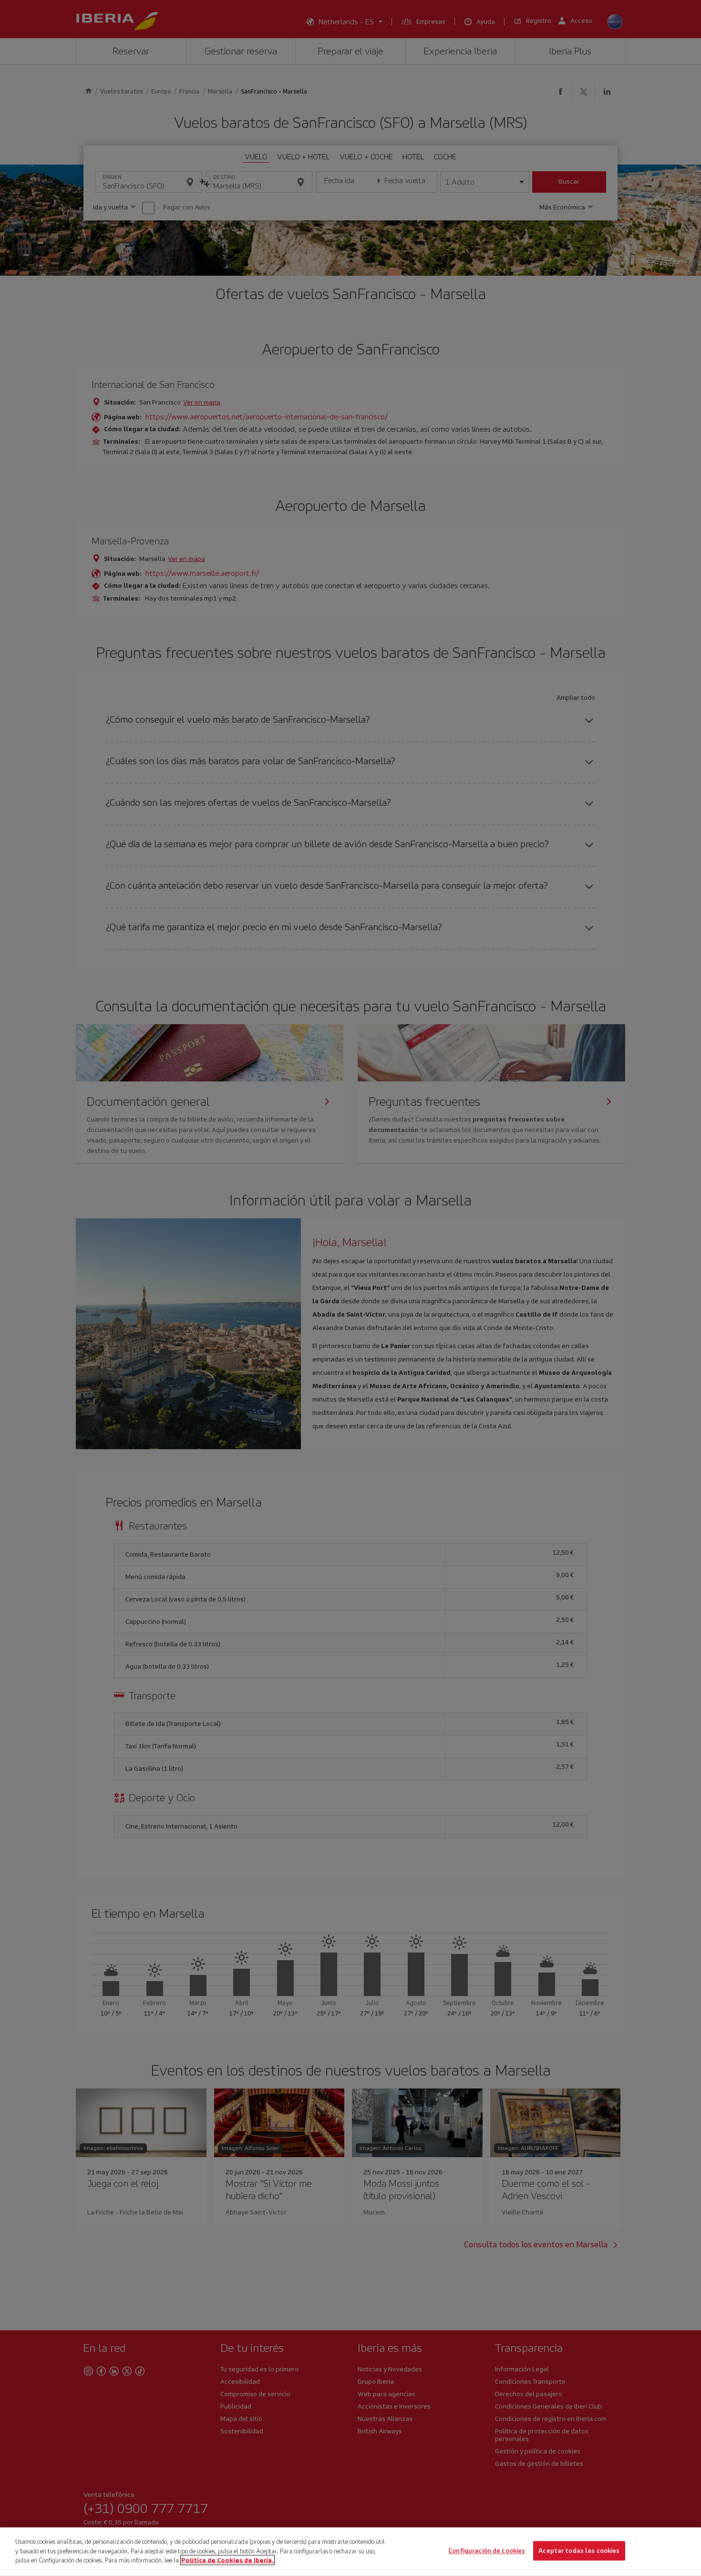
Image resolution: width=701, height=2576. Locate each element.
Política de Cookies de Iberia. (227, 2560)
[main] (350, 2552)
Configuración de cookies (487, 2551)
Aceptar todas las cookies (579, 2551)
